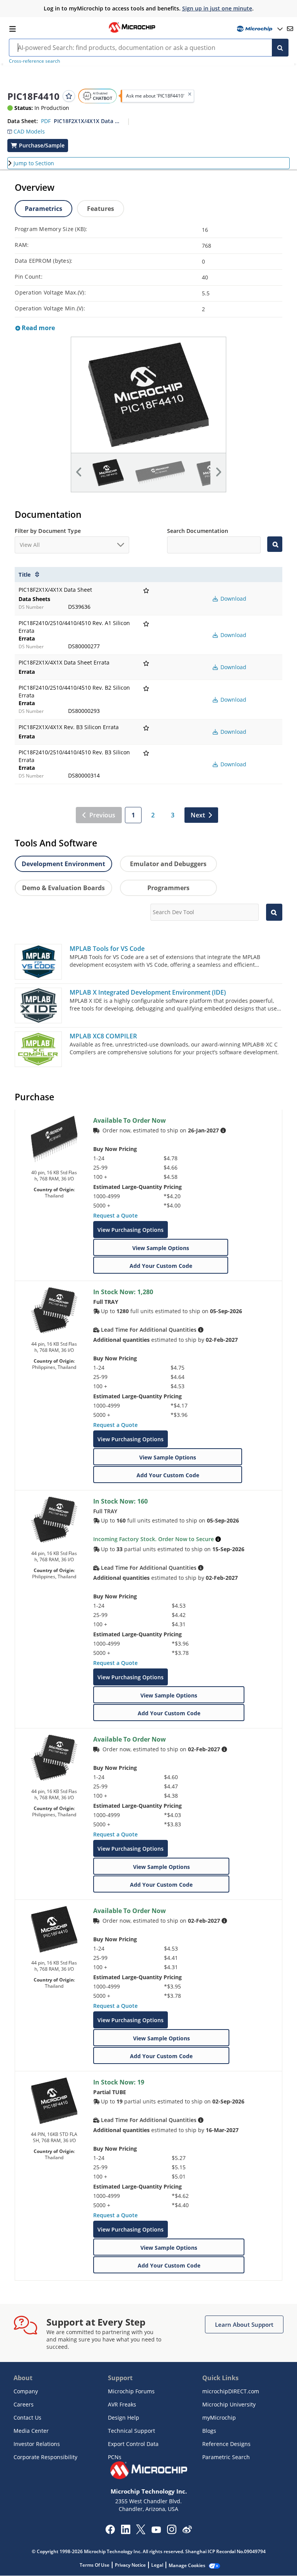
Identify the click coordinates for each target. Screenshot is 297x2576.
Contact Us (27, 2418)
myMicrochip (219, 2418)
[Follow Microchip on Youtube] (156, 2531)
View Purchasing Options (131, 1230)
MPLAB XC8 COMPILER (103, 1036)
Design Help (124, 2418)
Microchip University (229, 2404)
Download (233, 599)
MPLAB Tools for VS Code (107, 949)
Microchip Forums (131, 2391)
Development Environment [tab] (63, 864)
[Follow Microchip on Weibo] (187, 2531)
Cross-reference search (34, 61)
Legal (157, 2565)
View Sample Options (161, 1248)
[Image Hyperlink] (132, 32)
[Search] (280, 48)
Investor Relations (37, 2444)
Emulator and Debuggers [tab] (168, 864)
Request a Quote (115, 1215)
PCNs (115, 2457)
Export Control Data (133, 2444)
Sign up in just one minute (217, 8)
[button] (26, 130)
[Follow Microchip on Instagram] (172, 2532)
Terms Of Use (95, 2565)
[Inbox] (290, 29)
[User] (259, 29)
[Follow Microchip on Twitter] (141, 2532)
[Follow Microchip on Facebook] (110, 2532)
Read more (38, 328)
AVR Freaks (122, 2404)
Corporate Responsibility (45, 2457)
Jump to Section (34, 163)
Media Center (31, 2431)
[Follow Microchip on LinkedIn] (125, 2532)
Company (26, 2391)
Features (101, 209)
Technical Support (131, 2431)
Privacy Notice (130, 2565)
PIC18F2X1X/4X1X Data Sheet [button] (88, 121)
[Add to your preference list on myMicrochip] (69, 96)
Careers (24, 2404)
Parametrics (44, 209)
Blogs (209, 2431)
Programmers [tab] (168, 888)
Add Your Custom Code (161, 1266)
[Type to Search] (275, 544)
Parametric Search (226, 2457)
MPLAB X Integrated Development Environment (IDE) (148, 992)
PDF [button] (46, 121)
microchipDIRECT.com (231, 2391)
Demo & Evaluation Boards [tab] (63, 888)
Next (198, 815)
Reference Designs (226, 2444)
